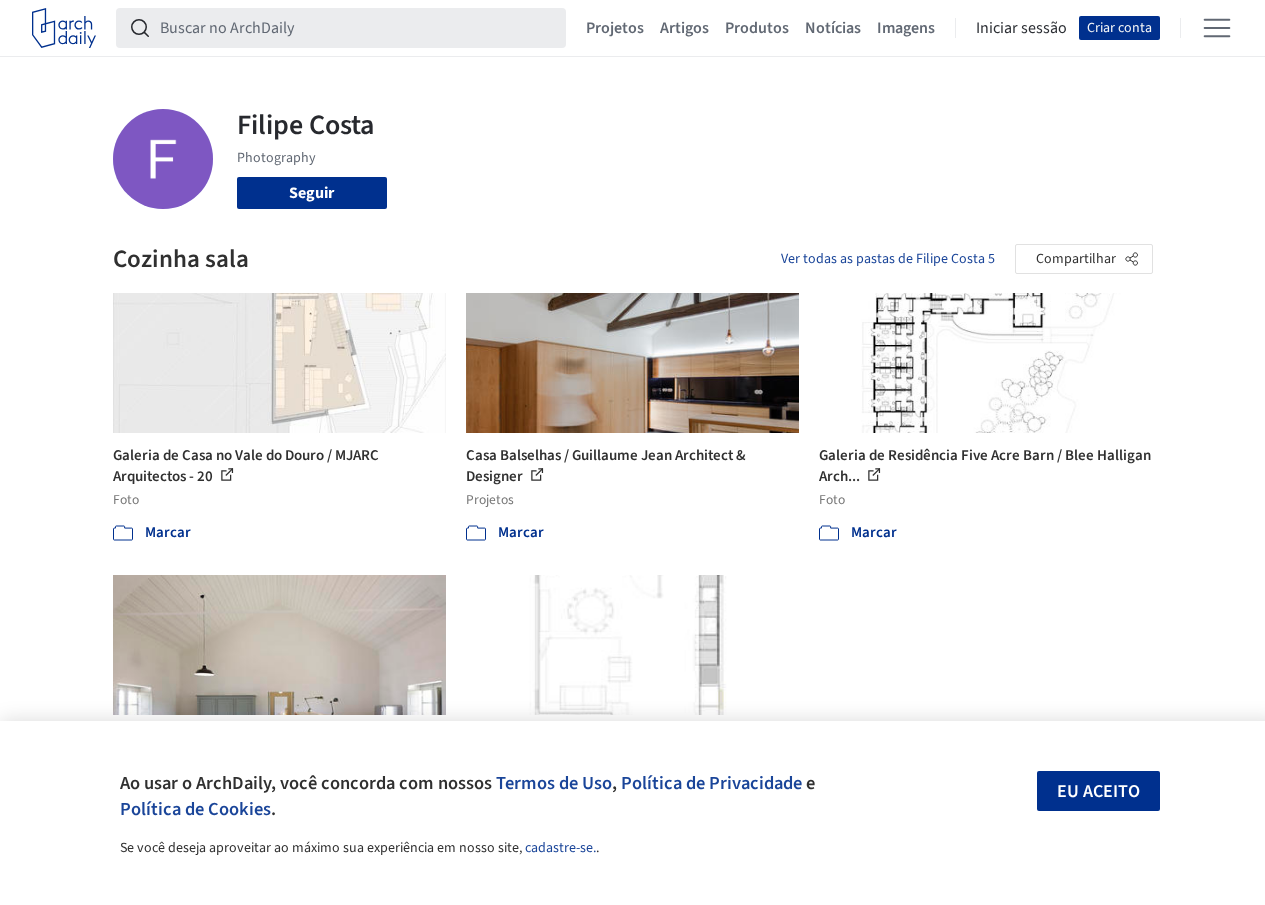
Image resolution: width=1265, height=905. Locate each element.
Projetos (615, 28)
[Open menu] (1217, 28)
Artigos (684, 28)
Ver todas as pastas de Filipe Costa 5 (888, 259)
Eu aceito (1098, 791)
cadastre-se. (560, 848)
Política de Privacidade (711, 783)
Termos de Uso (554, 783)
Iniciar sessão (1021, 28)
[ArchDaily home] (64, 28)
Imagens (906, 28)
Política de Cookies (195, 809)
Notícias (833, 28)
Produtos (757, 28)
